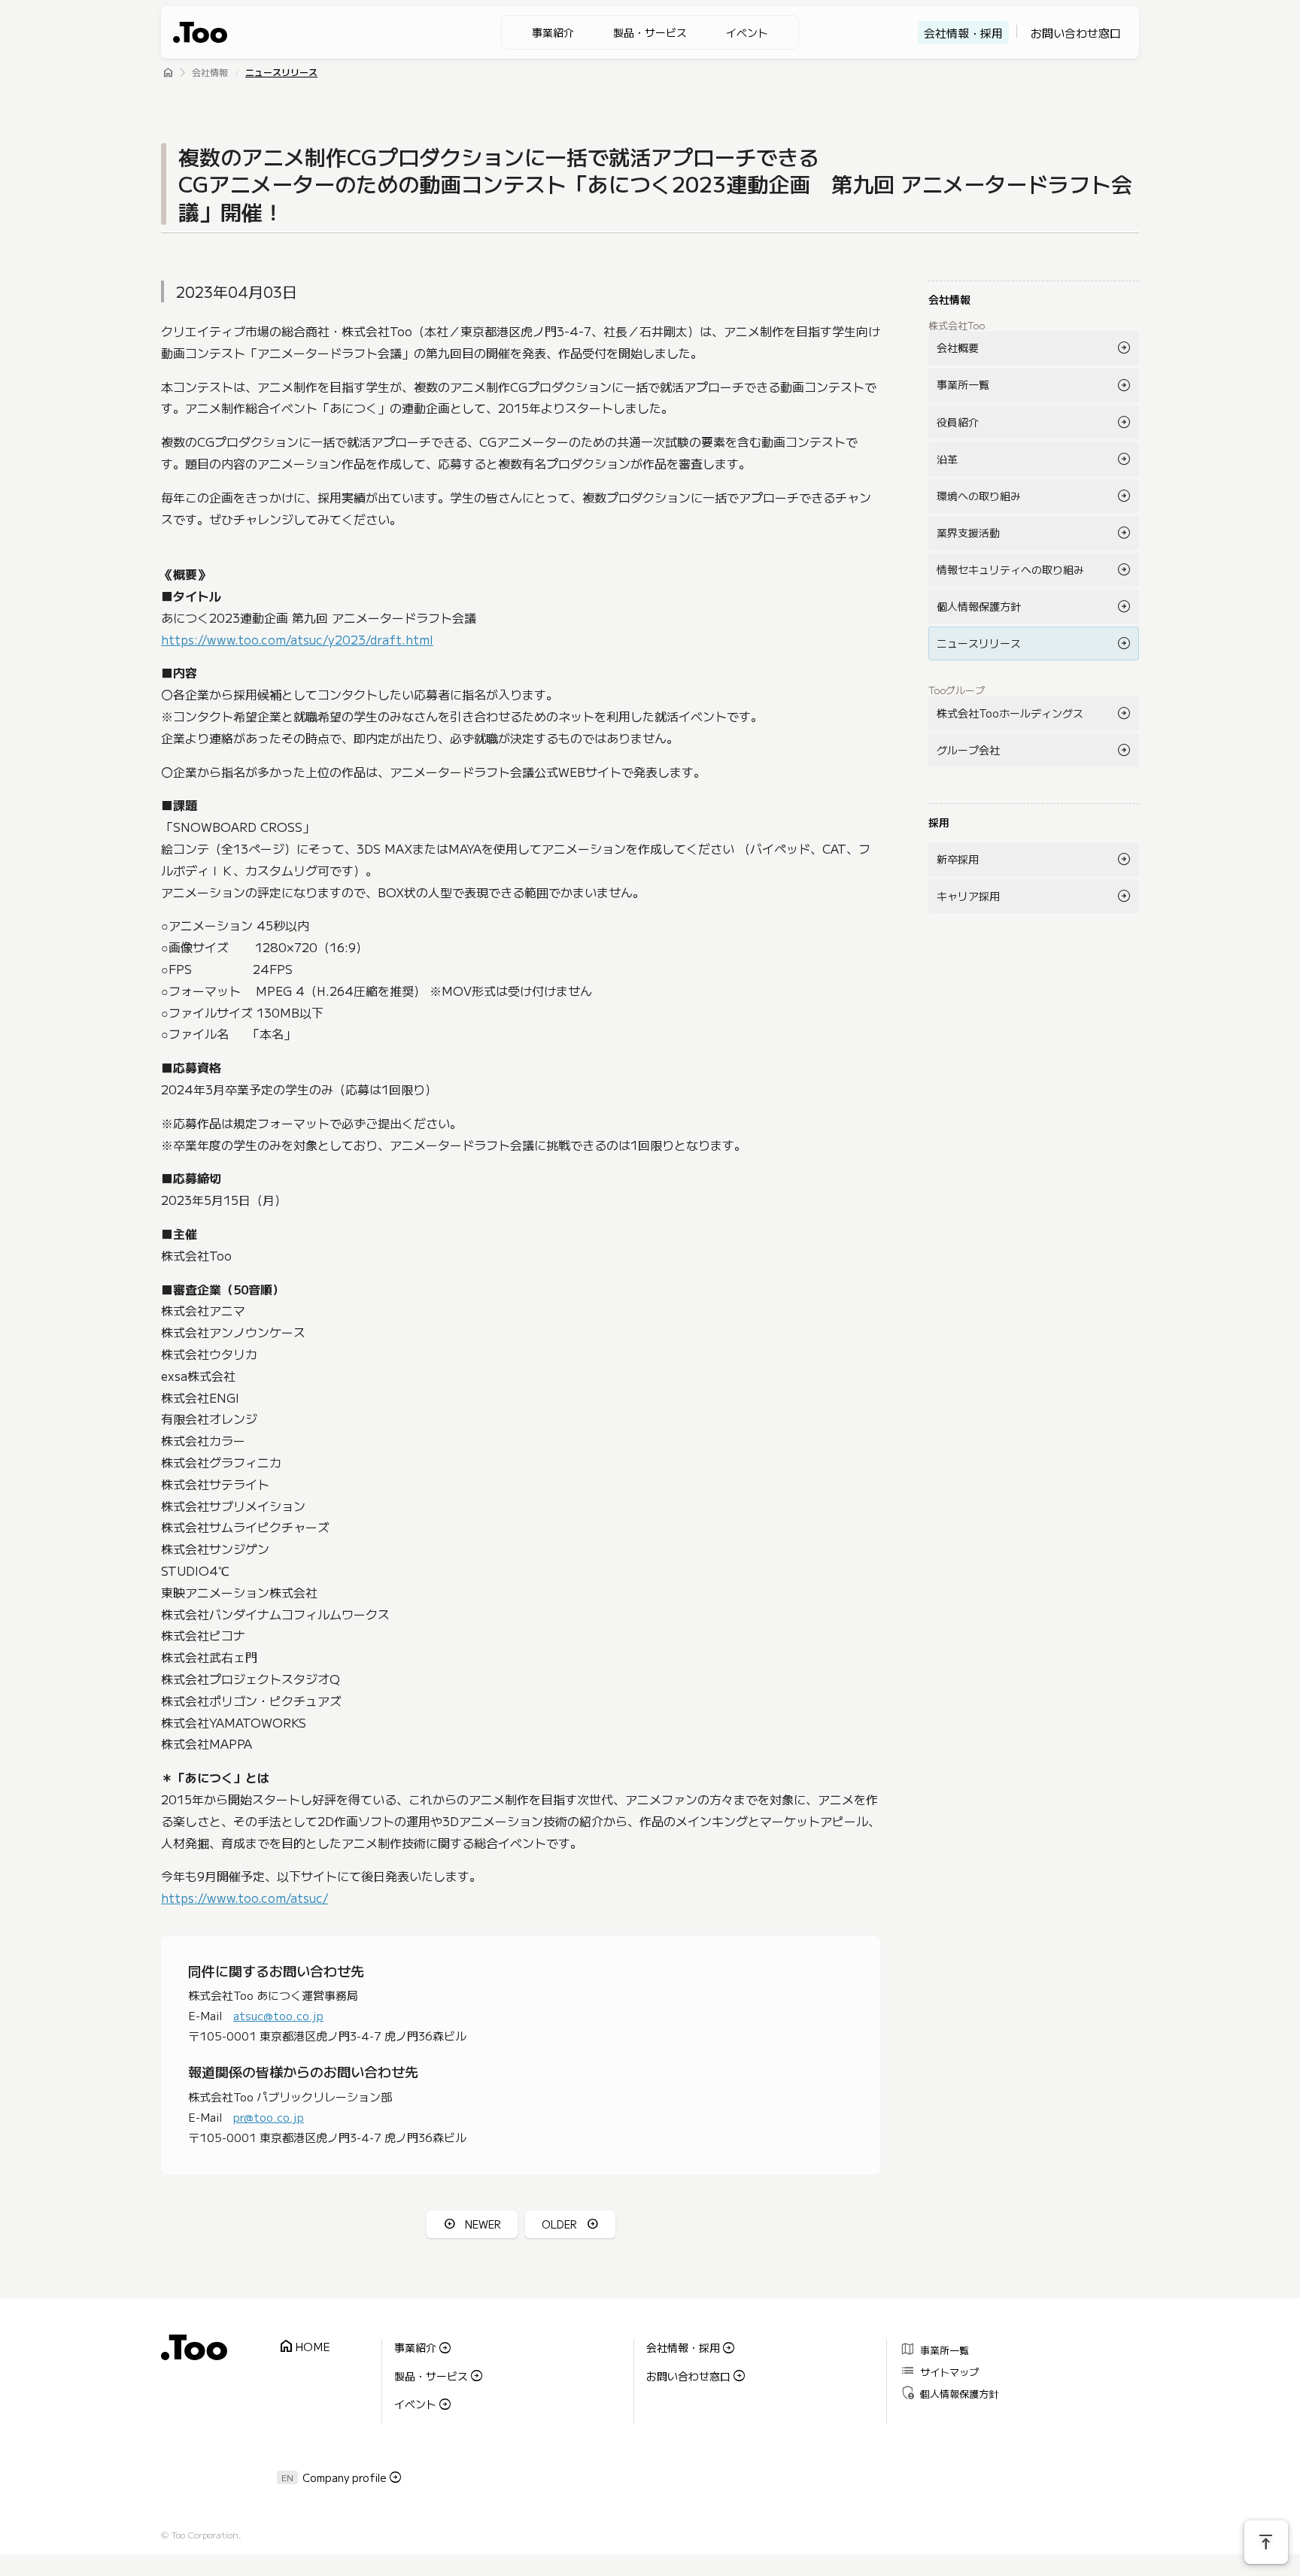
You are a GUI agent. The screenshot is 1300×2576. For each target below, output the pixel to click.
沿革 (947, 459)
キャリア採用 (968, 896)
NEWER (483, 2224)
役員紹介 (958, 422)
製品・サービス (650, 32)
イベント (747, 32)
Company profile (345, 2477)
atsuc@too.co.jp (278, 2015)
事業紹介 (553, 32)
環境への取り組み (979, 496)
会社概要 (958, 347)
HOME (304, 2347)
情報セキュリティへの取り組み (1010, 569)
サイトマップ (939, 2370)
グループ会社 (968, 750)
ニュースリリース (281, 73)
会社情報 (210, 73)
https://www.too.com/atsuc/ (245, 1898)
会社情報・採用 (963, 33)
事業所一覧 (963, 384)
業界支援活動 (968, 532)
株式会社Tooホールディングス (1010, 713)
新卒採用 (958, 859)
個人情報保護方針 (979, 606)
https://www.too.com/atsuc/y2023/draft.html (297, 639)
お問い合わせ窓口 (1076, 33)
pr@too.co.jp (269, 2117)
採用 (939, 822)
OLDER (559, 2224)
